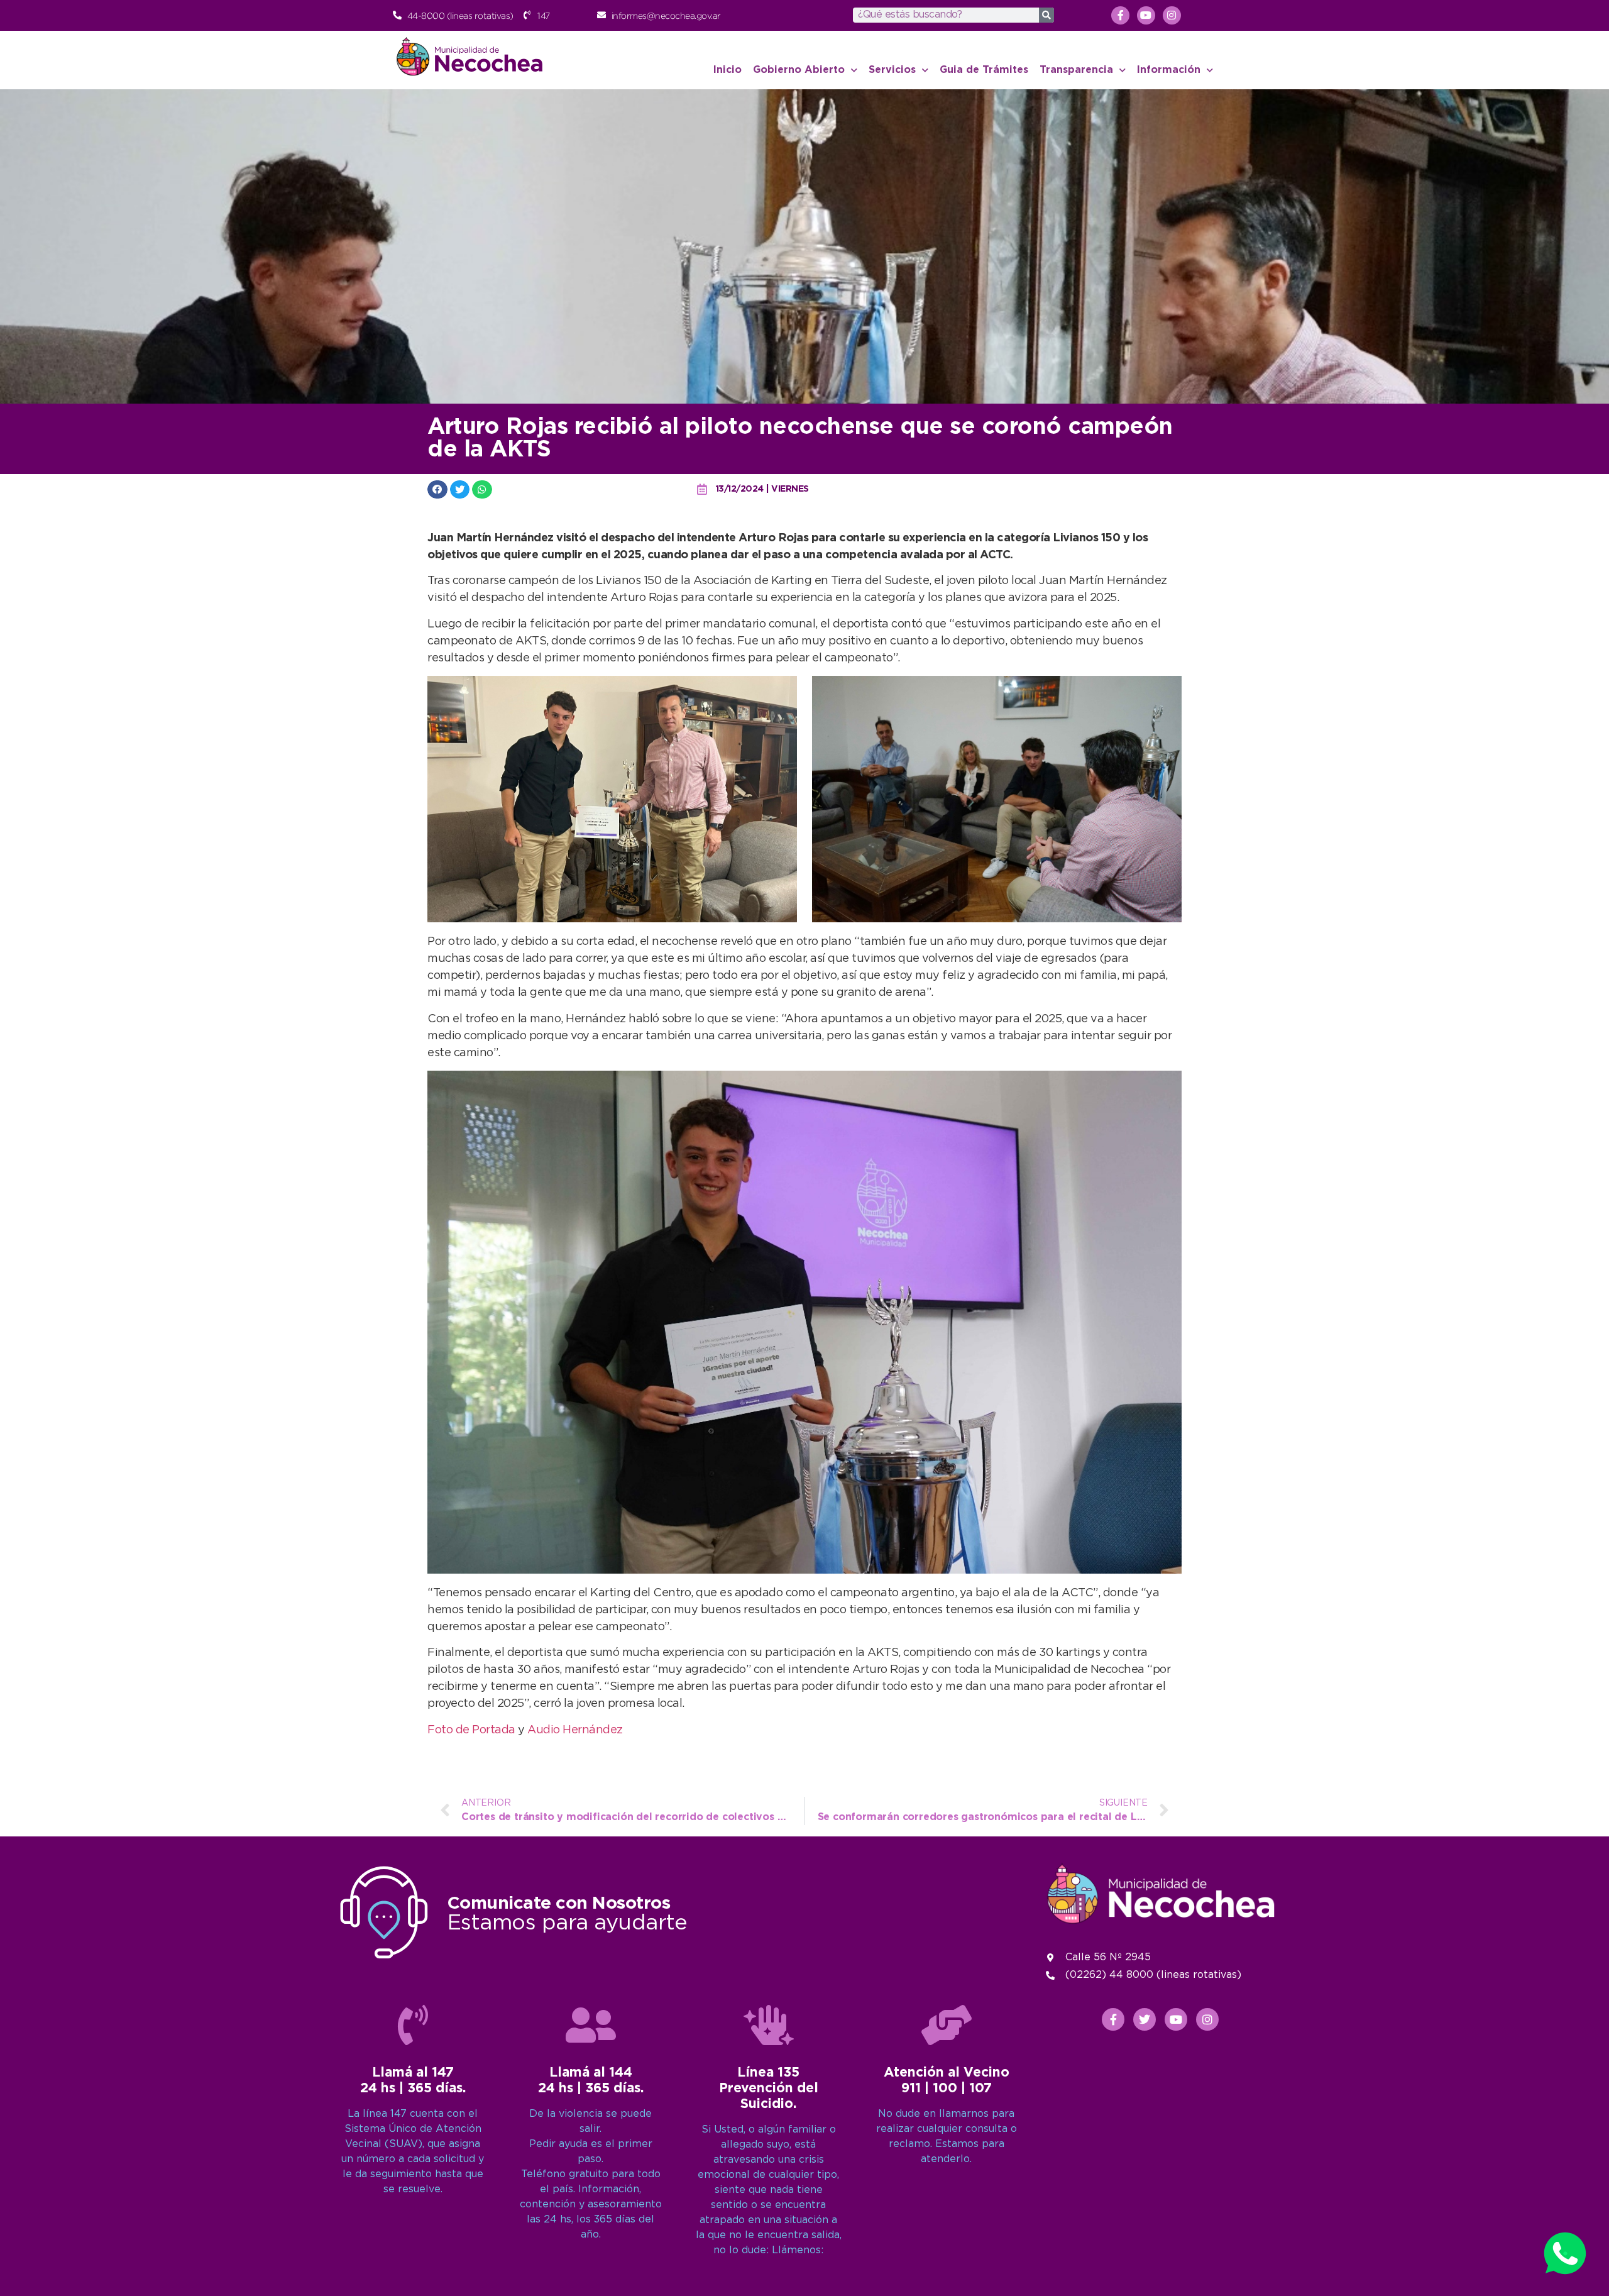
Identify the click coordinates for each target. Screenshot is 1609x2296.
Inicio (728, 70)
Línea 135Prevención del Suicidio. (769, 2089)
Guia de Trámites (984, 70)
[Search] (1046, 15)
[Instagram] (1172, 15)
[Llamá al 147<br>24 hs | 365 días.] (413, 2025)
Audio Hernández (575, 1730)
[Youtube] (1146, 15)
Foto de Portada (471, 1730)
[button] (437, 489)
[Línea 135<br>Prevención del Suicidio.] (769, 2025)
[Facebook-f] (1120, 15)
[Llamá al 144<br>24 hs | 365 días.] (591, 2025)
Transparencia (1076, 70)
